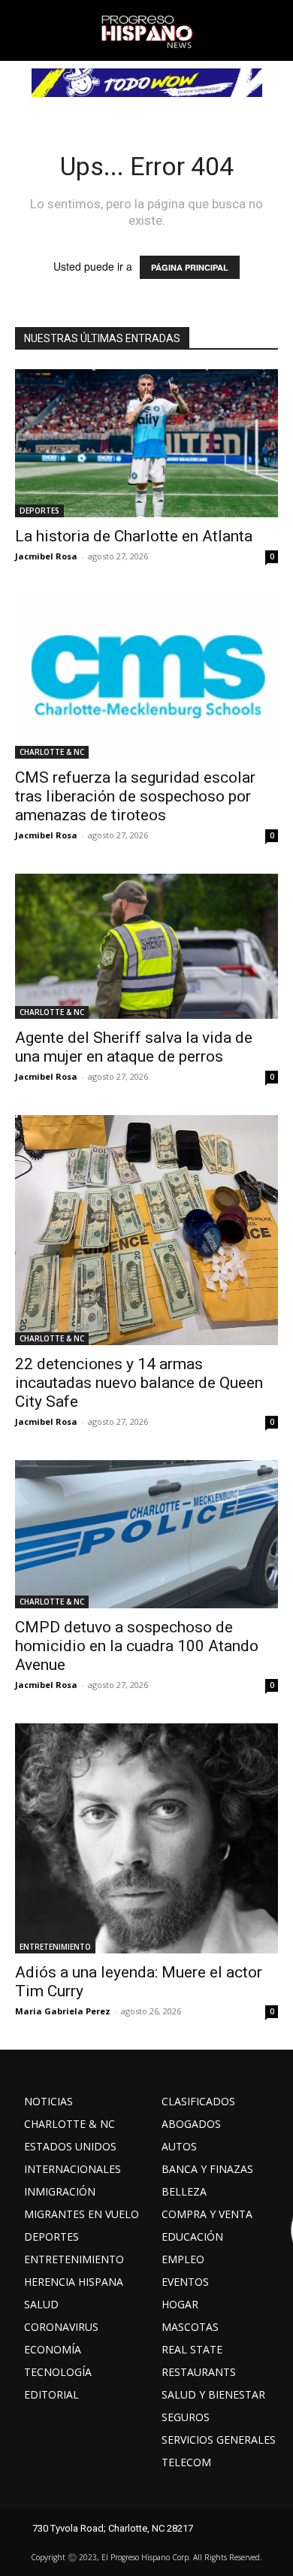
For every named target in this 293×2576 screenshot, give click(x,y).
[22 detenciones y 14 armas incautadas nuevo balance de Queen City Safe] (146, 1230)
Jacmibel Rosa (46, 556)
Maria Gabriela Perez (63, 2011)
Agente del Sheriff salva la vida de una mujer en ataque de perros (134, 1047)
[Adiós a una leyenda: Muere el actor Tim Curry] (146, 1838)
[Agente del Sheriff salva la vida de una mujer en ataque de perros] (146, 946)
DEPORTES (39, 511)
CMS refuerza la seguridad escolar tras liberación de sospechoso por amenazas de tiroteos (135, 796)
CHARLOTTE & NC (52, 752)
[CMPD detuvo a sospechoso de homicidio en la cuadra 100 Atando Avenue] (146, 1534)
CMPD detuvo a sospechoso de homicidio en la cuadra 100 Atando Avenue (137, 1646)
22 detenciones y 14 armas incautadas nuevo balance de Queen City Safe (139, 1383)
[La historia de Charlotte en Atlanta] (146, 443)
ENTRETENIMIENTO (55, 1947)
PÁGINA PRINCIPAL (190, 267)
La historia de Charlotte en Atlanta (134, 536)
